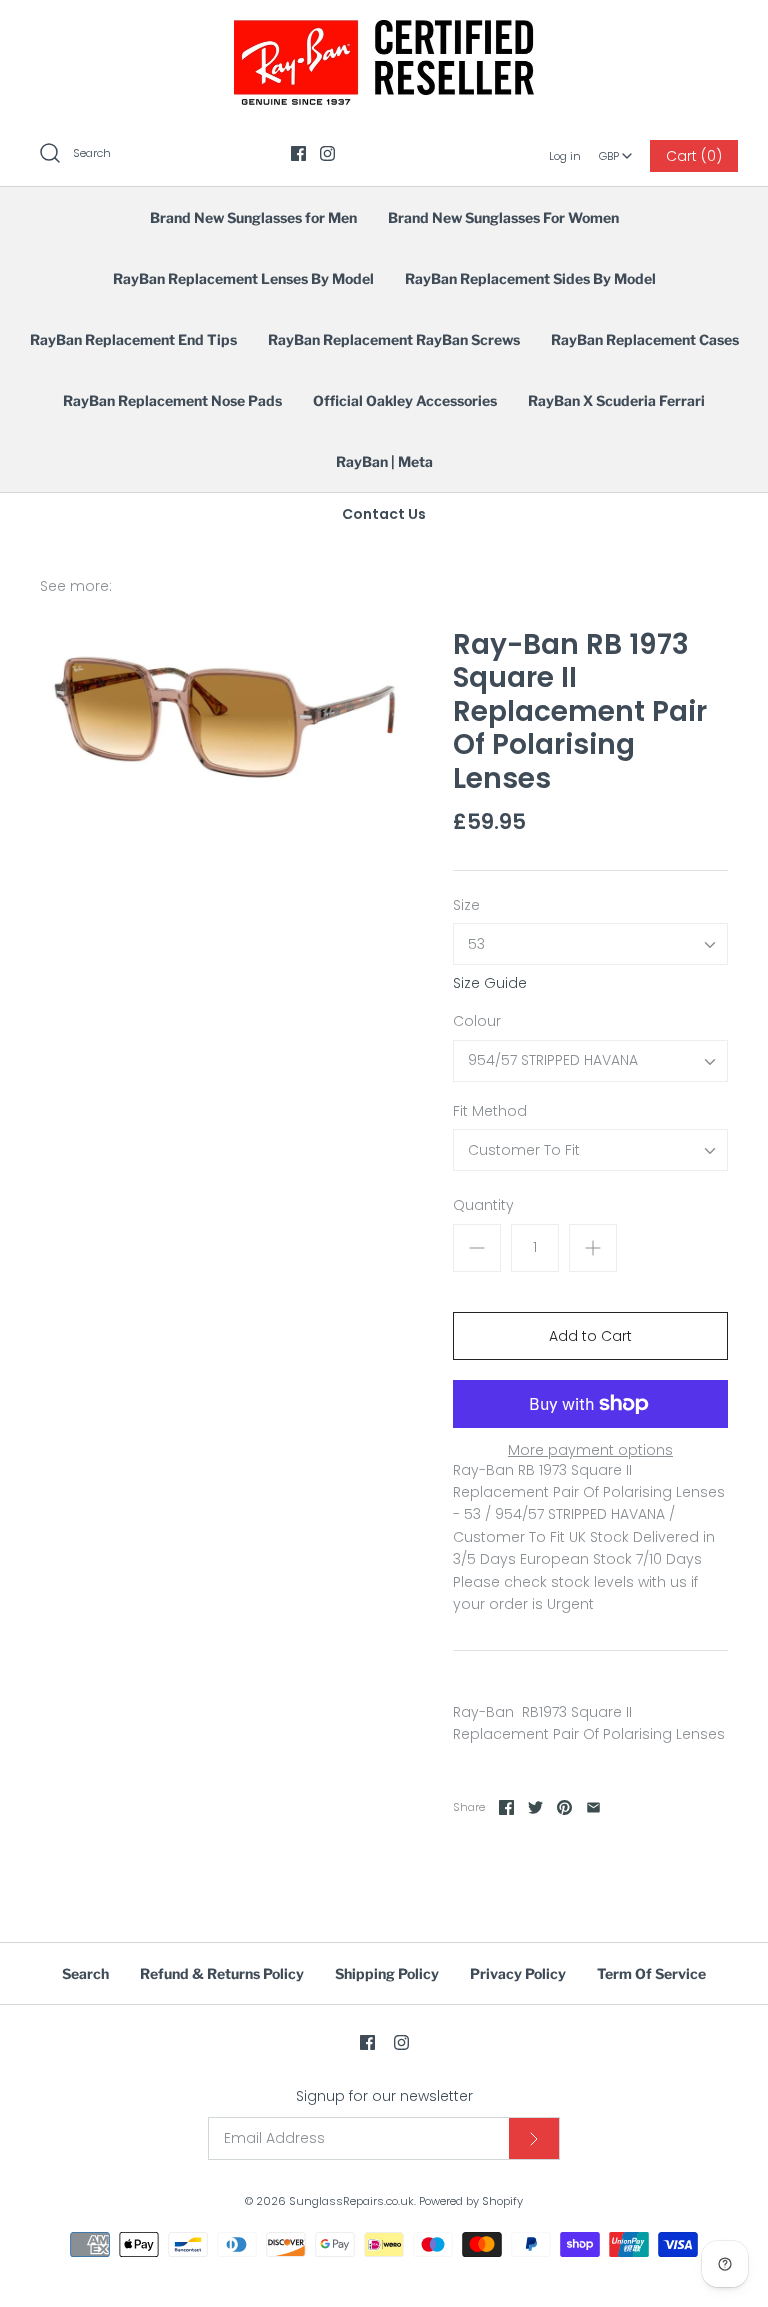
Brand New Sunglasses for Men (253, 217)
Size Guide (490, 983)
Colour (477, 1021)
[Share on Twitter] (535, 1807)
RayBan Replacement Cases (645, 339)
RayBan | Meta (384, 461)
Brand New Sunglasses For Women (503, 217)
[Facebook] (298, 153)
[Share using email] (593, 1807)
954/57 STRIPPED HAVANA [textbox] (553, 1060)
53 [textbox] (476, 944)
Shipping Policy (387, 1973)
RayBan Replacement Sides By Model (530, 278)
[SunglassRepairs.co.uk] (384, 31)
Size (466, 905)
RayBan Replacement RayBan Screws (394, 339)
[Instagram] (327, 153)
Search (85, 1973)
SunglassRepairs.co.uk (351, 2201)
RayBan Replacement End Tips (133, 339)
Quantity (483, 1205)
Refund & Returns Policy (222, 1973)
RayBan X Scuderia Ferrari (616, 400)
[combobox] (615, 149)
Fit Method (490, 1111)
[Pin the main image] (564, 1807)
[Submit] (534, 2138)
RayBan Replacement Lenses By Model (243, 278)
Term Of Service (651, 1973)
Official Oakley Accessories (405, 400)
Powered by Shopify (471, 2201)
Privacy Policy (518, 1973)
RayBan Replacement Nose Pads (172, 400)
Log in (565, 156)
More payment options (590, 1450)
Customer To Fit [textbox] (524, 1150)
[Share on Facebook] (506, 1807)
